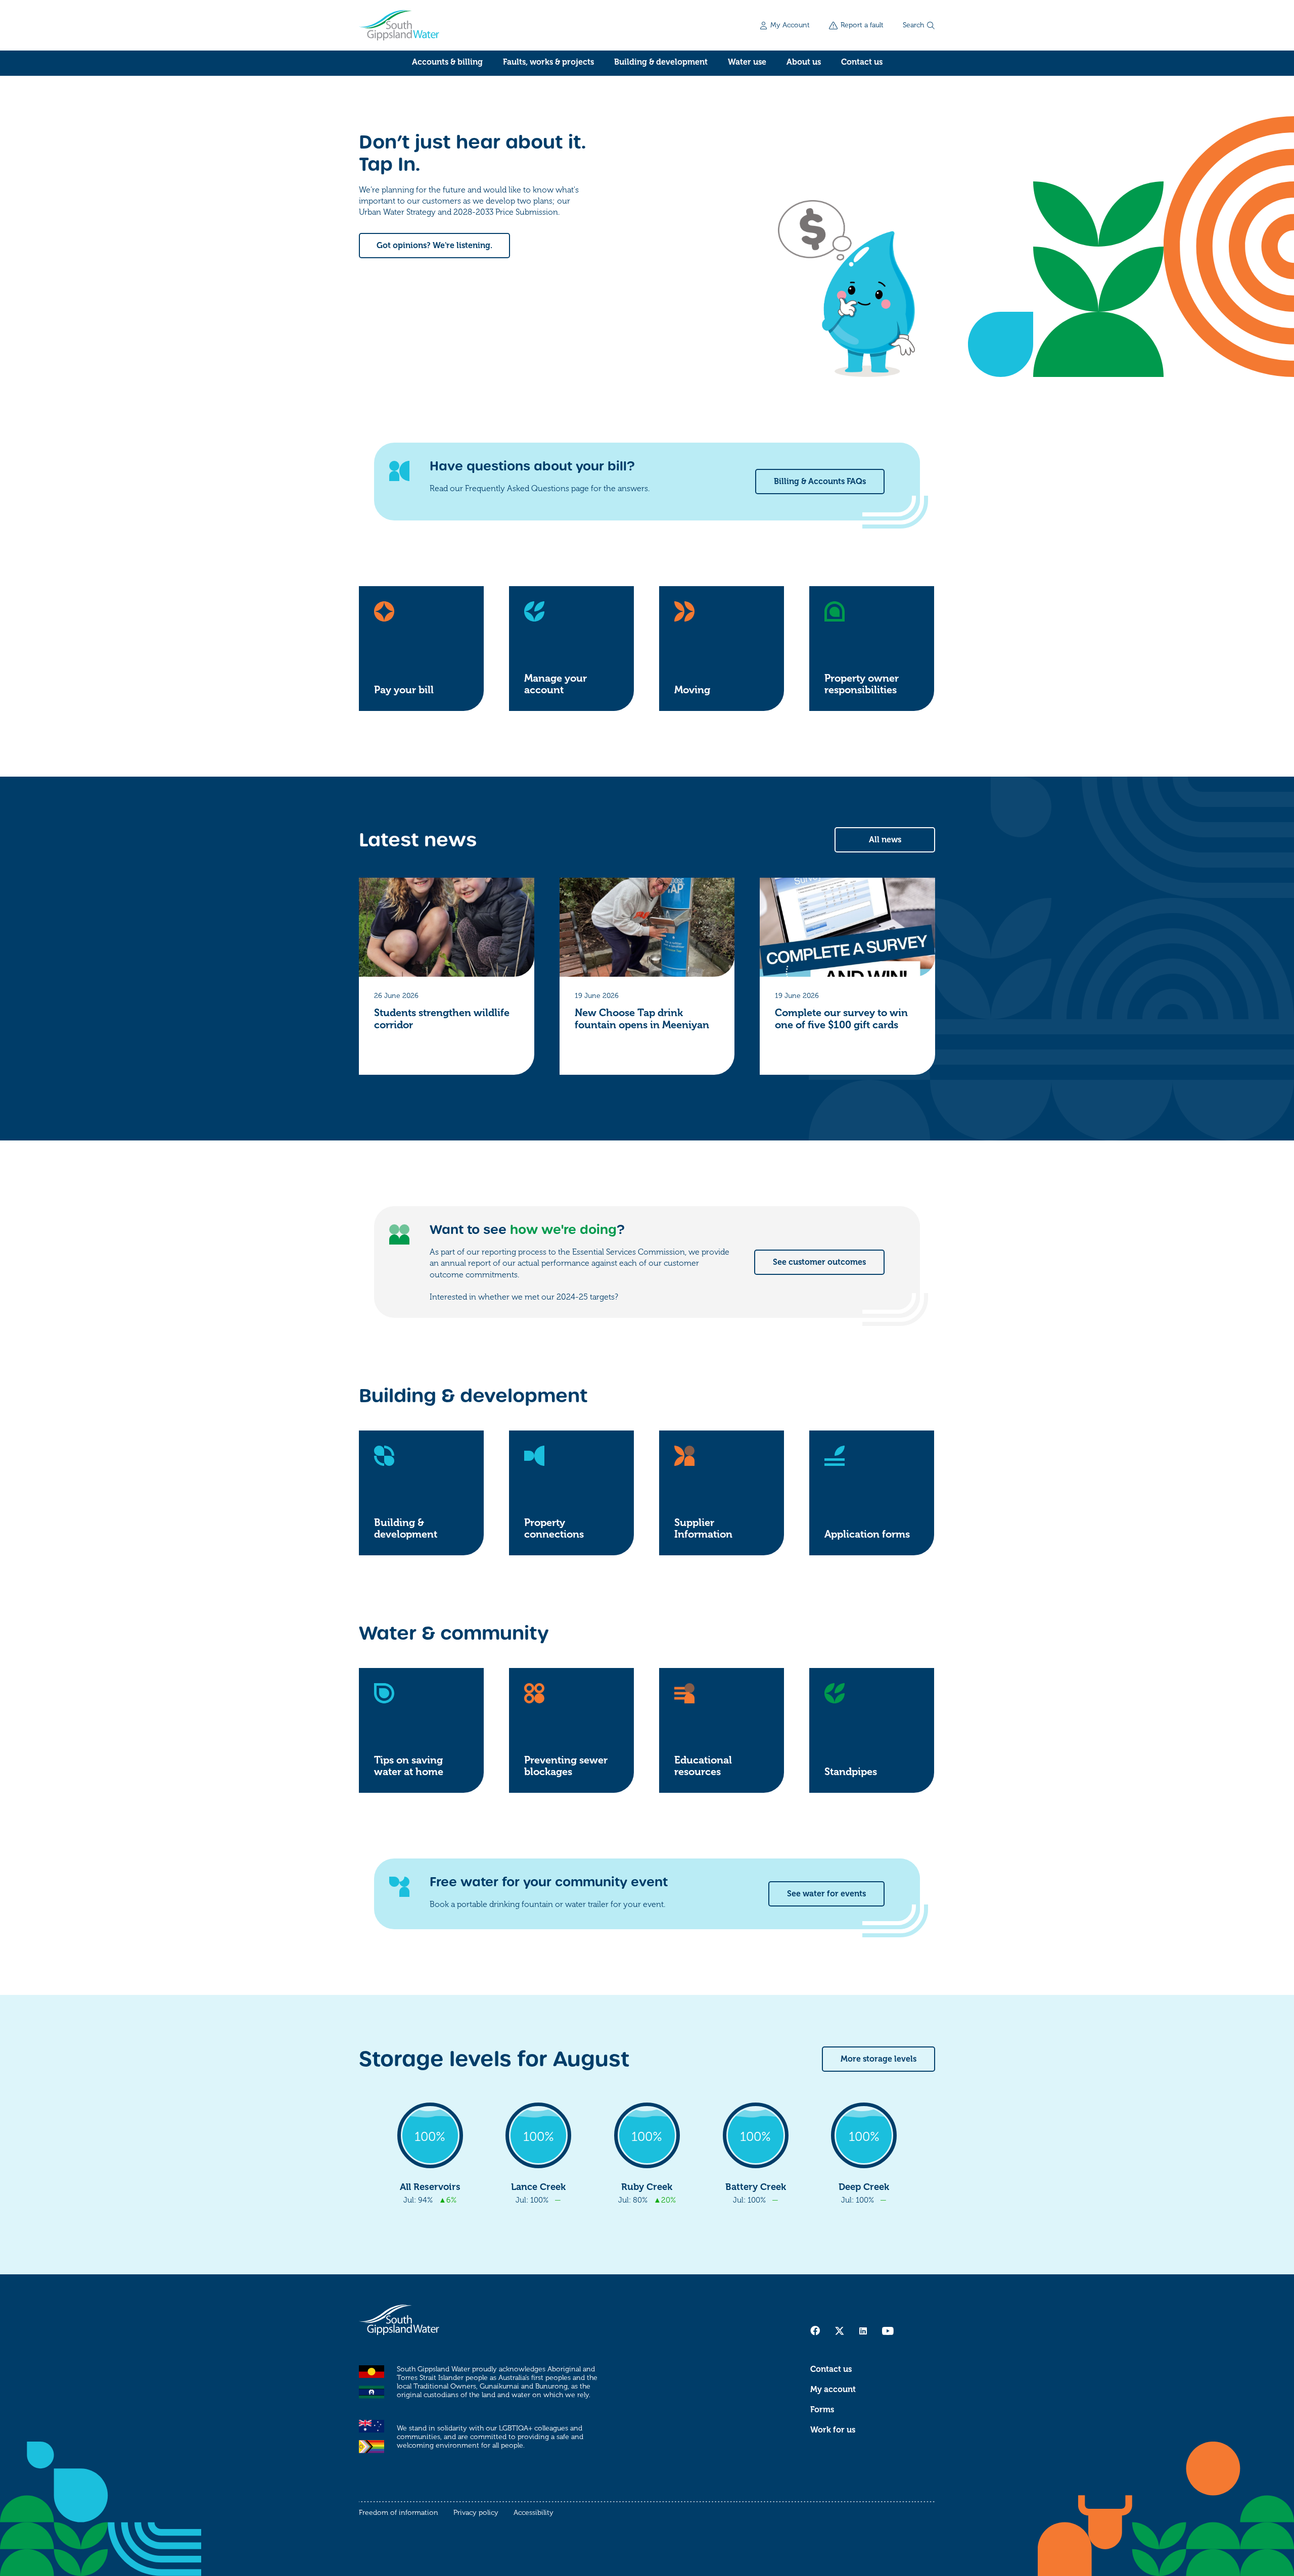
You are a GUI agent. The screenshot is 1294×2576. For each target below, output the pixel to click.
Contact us (862, 62)
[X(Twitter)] (840, 2331)
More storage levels (879, 2059)
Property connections (554, 1529)
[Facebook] (815, 2330)
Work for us (833, 2430)
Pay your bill (404, 690)
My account (833, 2390)
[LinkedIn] (863, 2331)
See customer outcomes (819, 1262)
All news (885, 840)
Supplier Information (703, 1529)
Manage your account (556, 684)
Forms (822, 2410)
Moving (692, 690)
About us (804, 62)
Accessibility (534, 2513)
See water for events (826, 1894)
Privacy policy (476, 2513)
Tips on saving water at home (409, 1766)
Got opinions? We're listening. (434, 246)
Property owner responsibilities (862, 684)
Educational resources (703, 1766)
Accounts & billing (447, 62)
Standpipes (851, 1772)
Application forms (867, 1534)
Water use (747, 62)
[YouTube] (888, 2331)
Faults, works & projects (548, 62)
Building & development (661, 62)
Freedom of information (399, 2513)
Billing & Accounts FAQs (820, 482)
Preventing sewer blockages (566, 1766)
